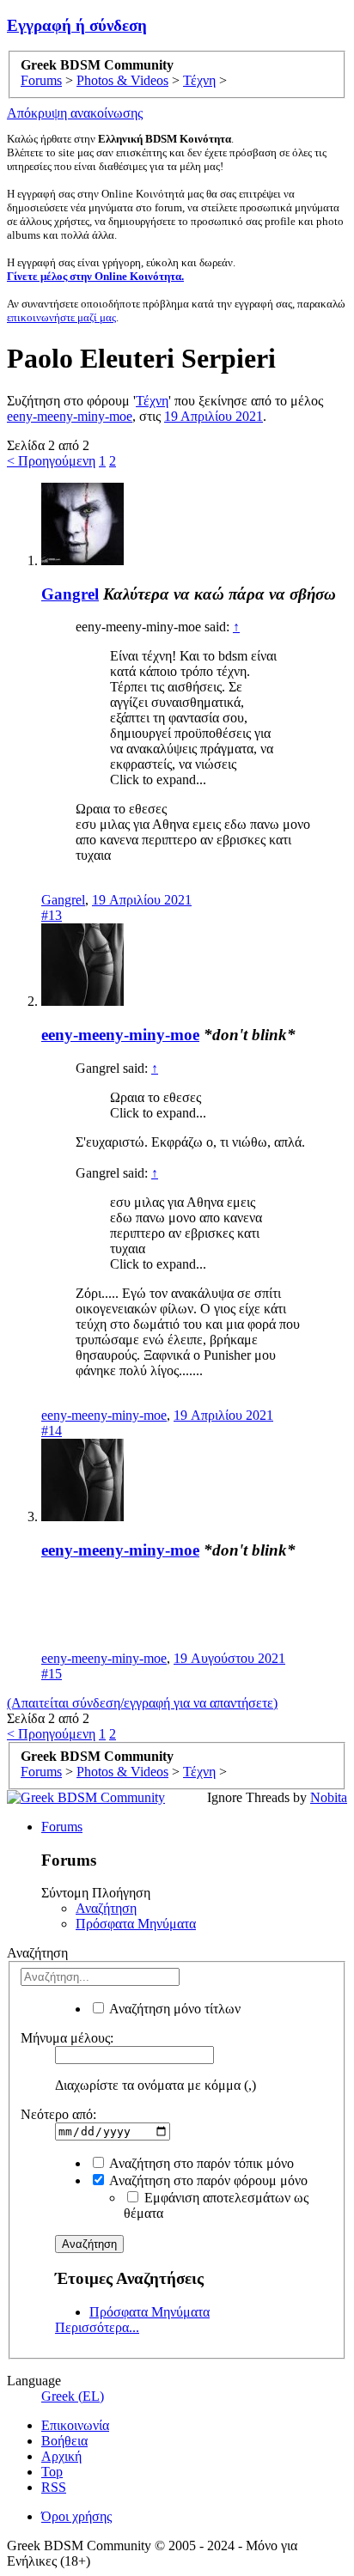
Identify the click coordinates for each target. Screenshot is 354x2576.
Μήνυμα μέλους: (67, 2038)
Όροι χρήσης (76, 2516)
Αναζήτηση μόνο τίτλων (174, 2009)
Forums (62, 1827)
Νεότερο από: (58, 2114)
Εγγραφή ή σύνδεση (77, 25)
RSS (54, 2487)
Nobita (329, 1797)
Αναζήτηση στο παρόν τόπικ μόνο (200, 2163)
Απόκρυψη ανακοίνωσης (75, 113)
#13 (52, 915)
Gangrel (70, 594)
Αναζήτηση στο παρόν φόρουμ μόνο (207, 2180)
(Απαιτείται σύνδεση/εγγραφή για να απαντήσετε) (142, 1703)
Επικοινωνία (75, 2425)
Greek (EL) (73, 2396)
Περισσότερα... (97, 2327)
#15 (52, 1674)
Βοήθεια (64, 2441)
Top (52, 2472)
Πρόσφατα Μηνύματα (136, 1924)
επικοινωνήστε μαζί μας (61, 317)
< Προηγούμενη (51, 461)
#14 (52, 1431)
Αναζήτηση (106, 1908)
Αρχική (61, 2456)
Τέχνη (152, 401)
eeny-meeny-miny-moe (70, 416)
